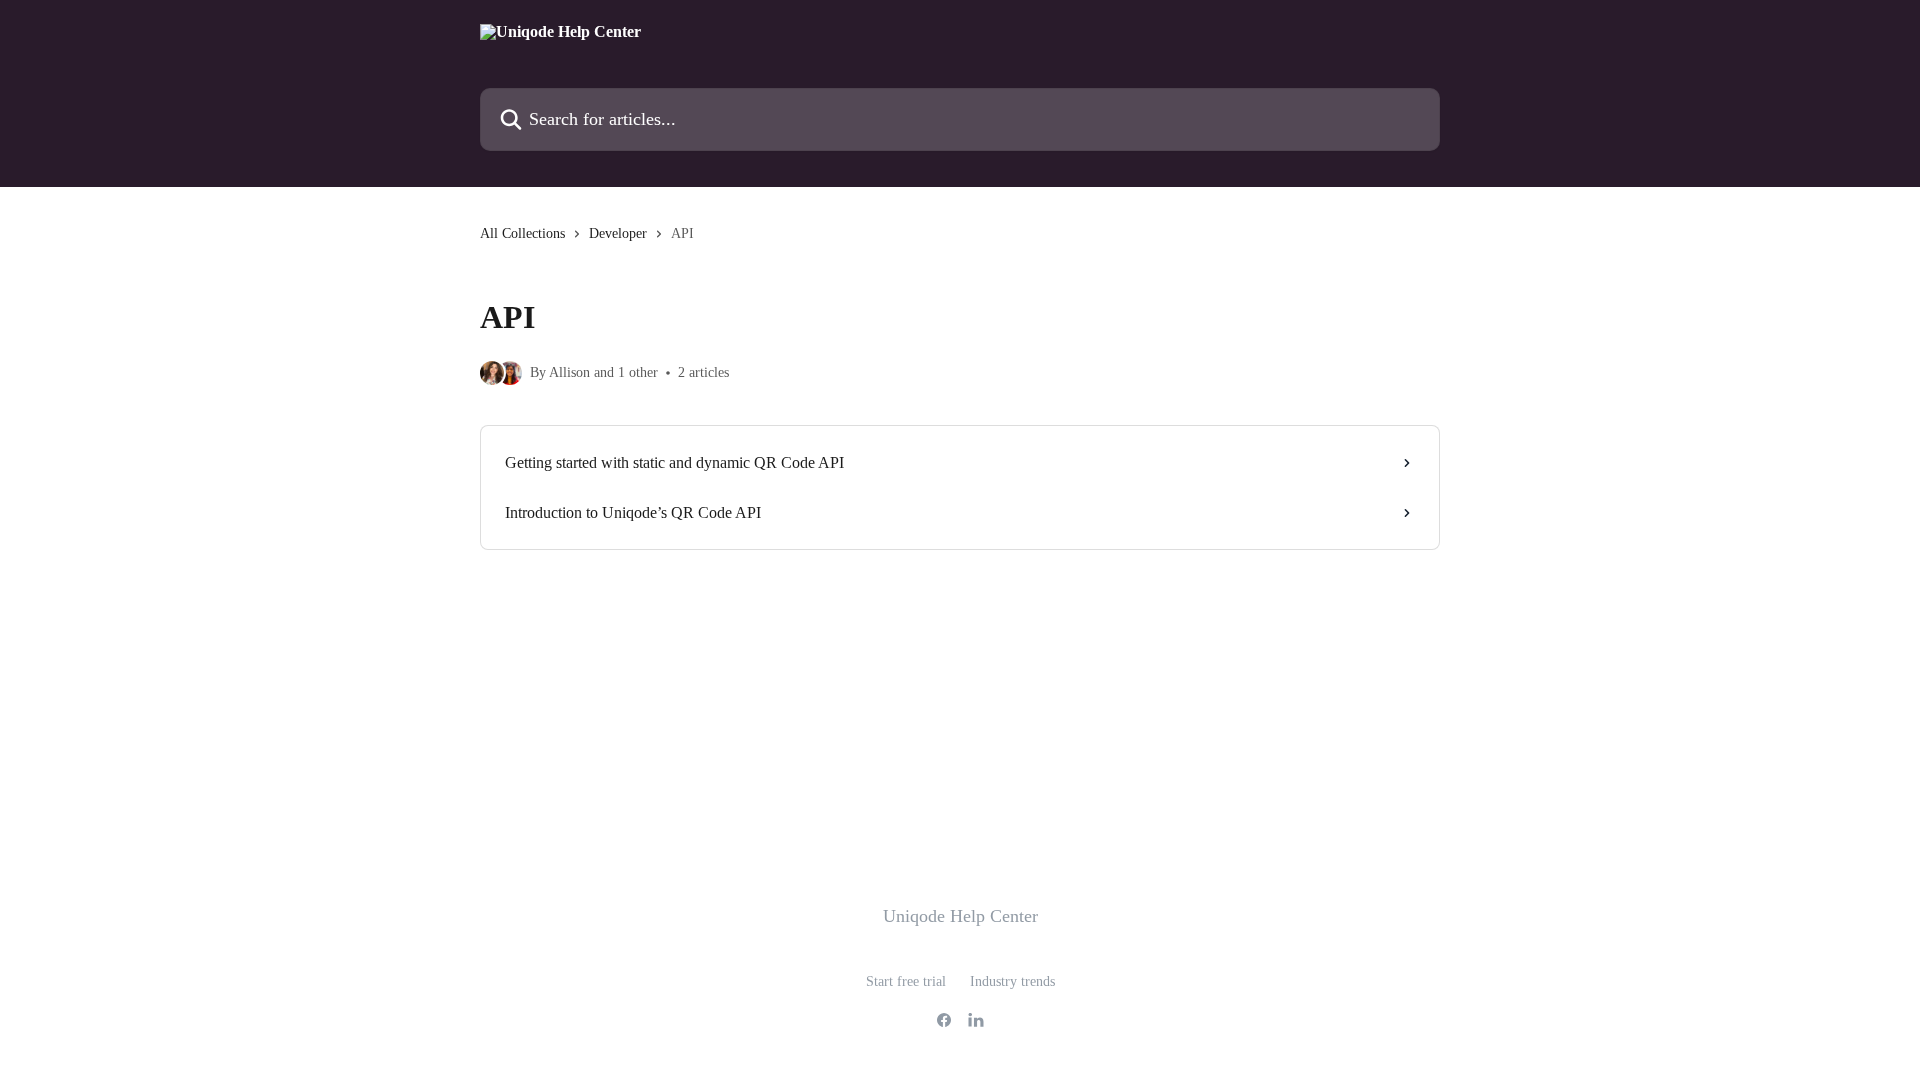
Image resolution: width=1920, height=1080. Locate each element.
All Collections (522, 233)
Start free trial (906, 981)
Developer (618, 233)
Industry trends (1012, 981)
